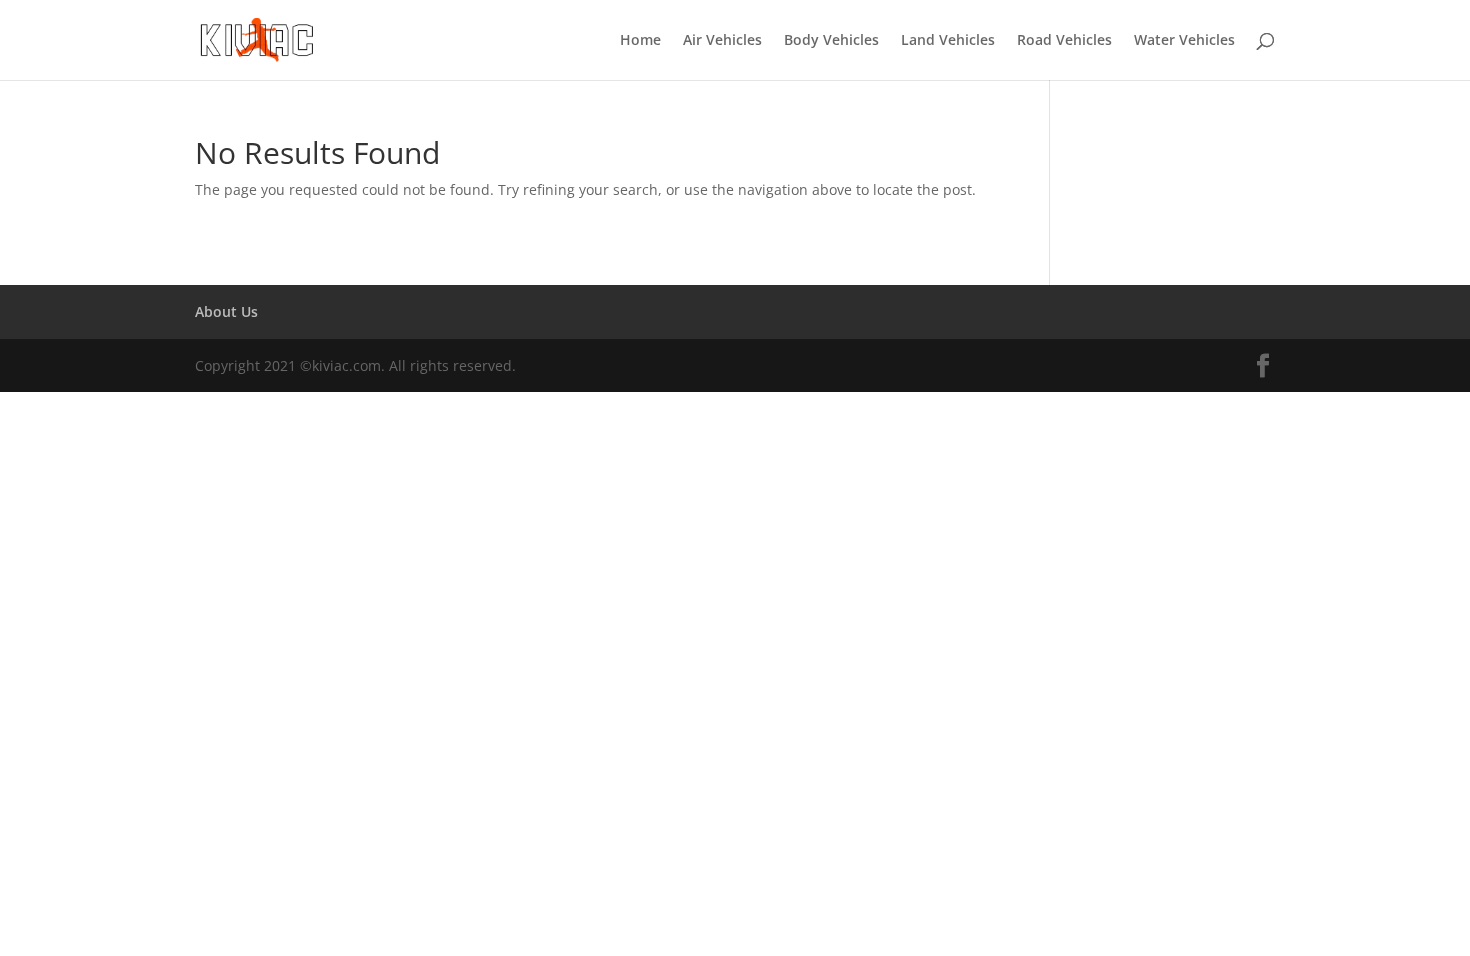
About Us (226, 311)
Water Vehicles (1184, 41)
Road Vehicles (1064, 41)
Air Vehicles (722, 41)
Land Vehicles (948, 41)
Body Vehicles (831, 41)
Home (640, 41)
